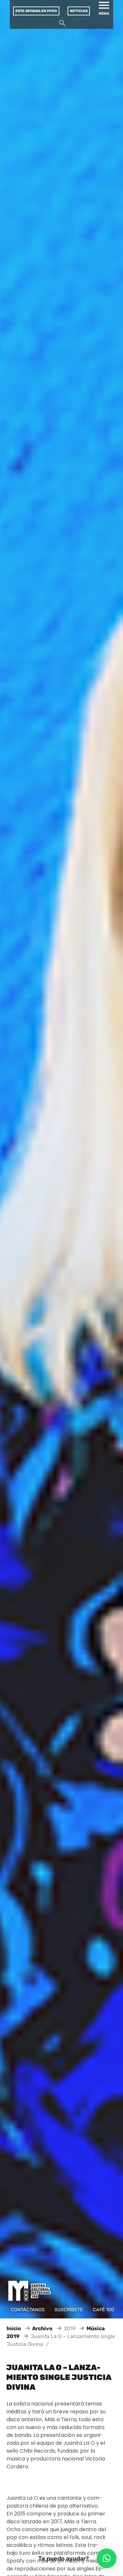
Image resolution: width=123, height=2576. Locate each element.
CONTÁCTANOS (28, 2310)
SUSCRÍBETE (69, 2310)
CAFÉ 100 (103, 2310)
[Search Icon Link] (62, 25)
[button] (107, 2558)
